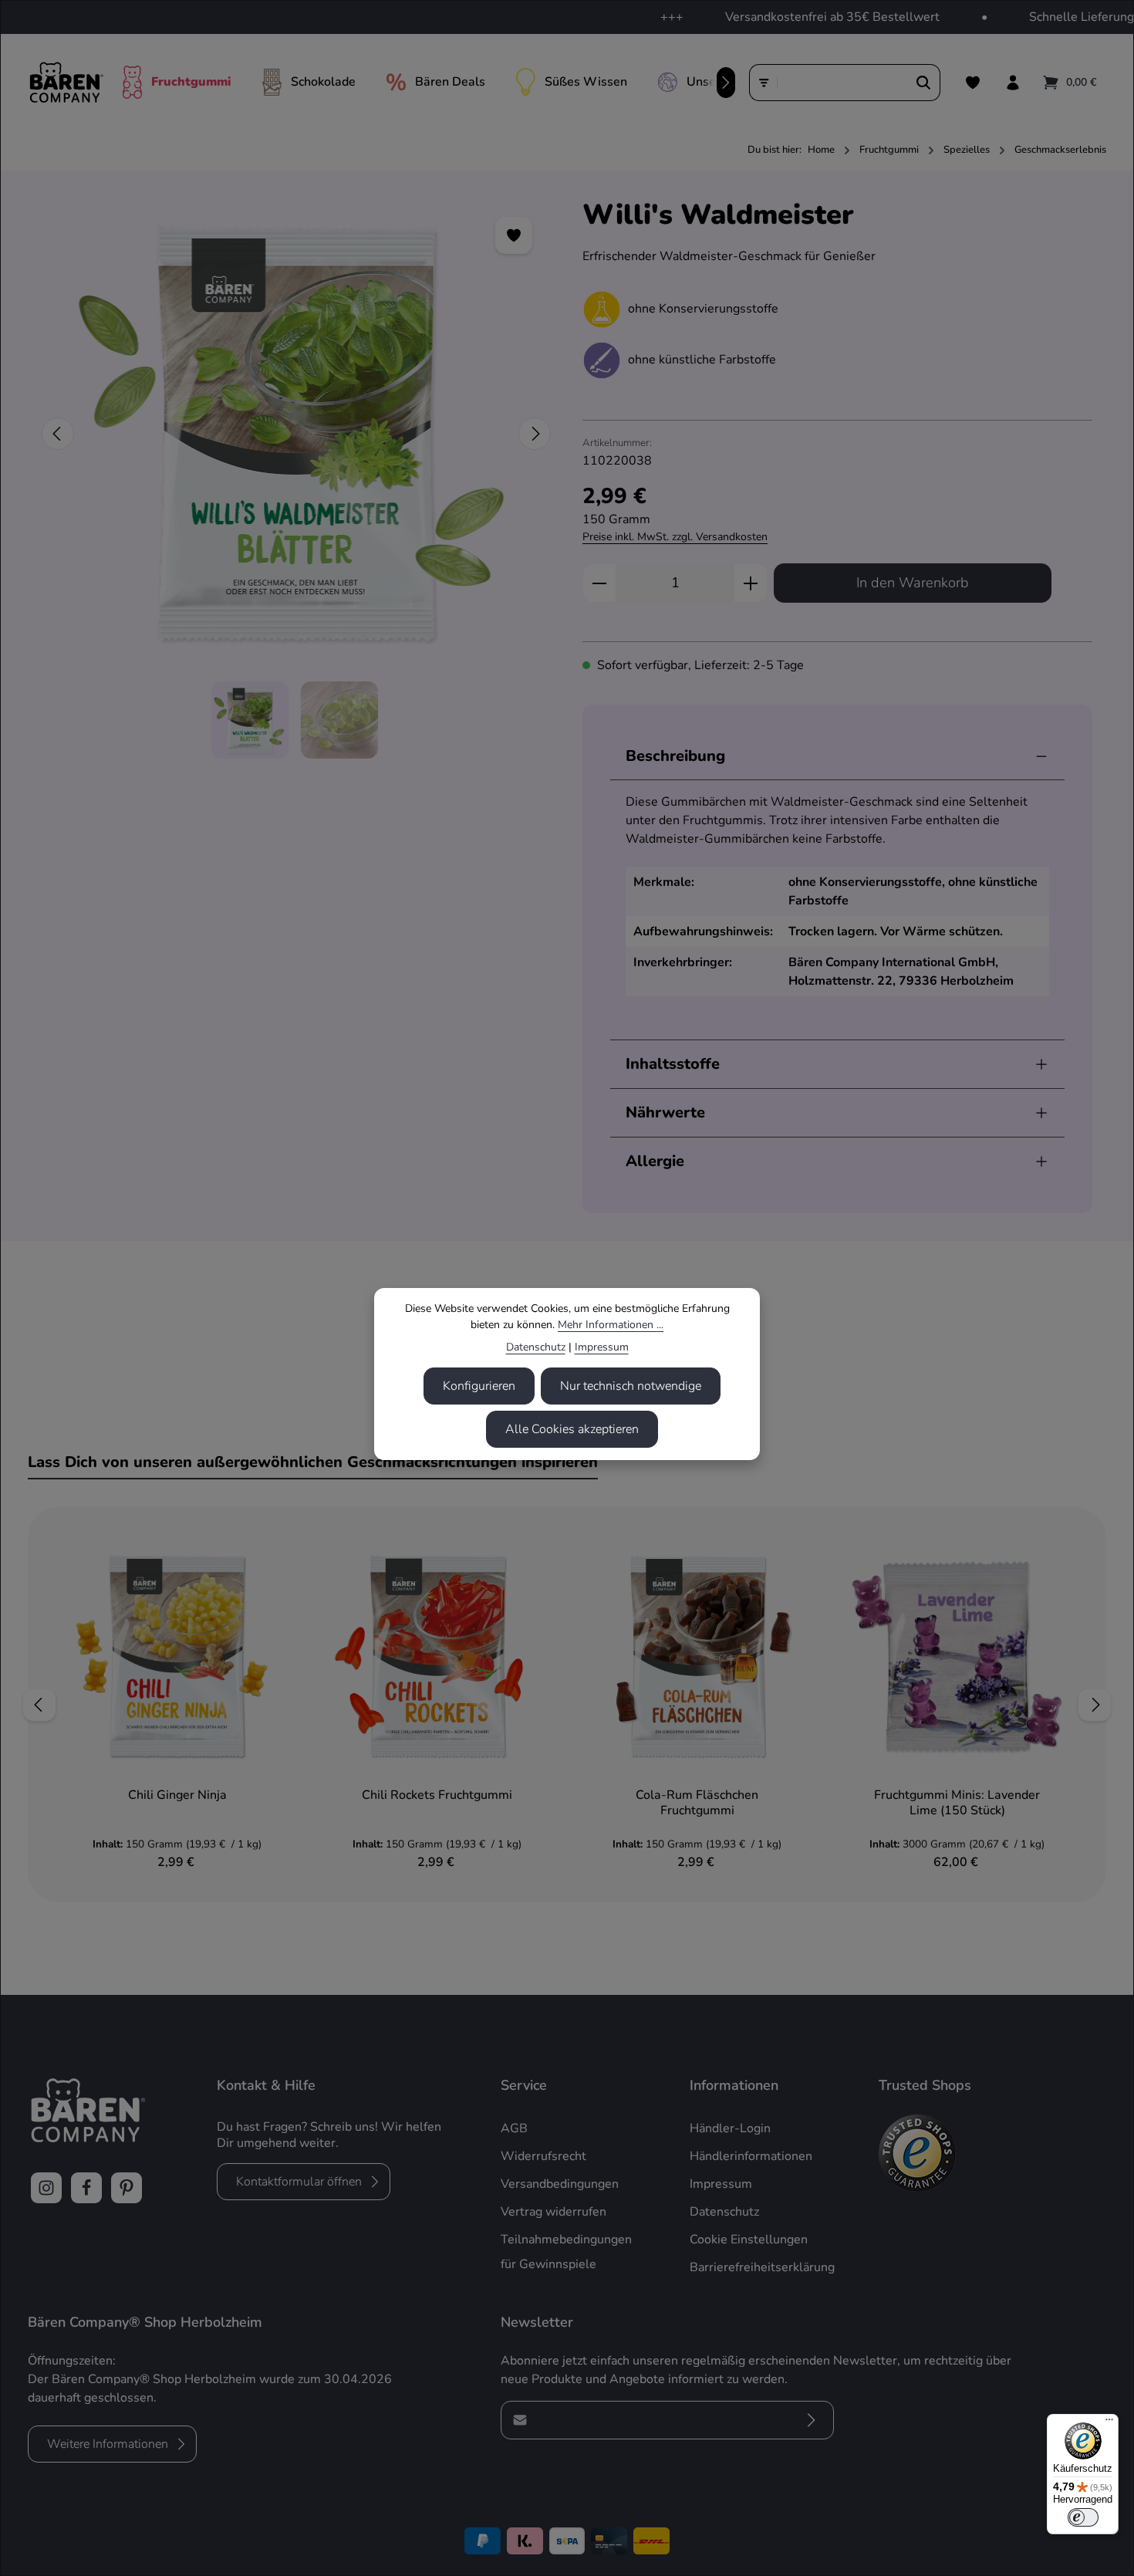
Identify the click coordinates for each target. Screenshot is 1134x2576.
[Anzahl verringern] (599, 583)
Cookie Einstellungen (749, 2240)
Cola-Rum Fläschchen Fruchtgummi (697, 1803)
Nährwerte (665, 1112)
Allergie (655, 1161)
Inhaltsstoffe (673, 1064)
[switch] (1083, 2517)
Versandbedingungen (560, 2184)
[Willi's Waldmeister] (296, 434)
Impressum (602, 1347)
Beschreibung (675, 756)
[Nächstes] (726, 83)
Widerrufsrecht (543, 2156)
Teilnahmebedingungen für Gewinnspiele (566, 2252)
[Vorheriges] (58, 434)
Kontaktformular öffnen (299, 2182)
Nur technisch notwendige (631, 1386)
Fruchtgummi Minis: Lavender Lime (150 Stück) (957, 1803)
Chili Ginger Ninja (177, 1795)
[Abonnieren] (811, 2420)
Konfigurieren (479, 1386)
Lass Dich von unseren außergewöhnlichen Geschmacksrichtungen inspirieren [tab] (313, 1462)
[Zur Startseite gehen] (66, 83)
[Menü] (1109, 2423)
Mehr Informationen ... (611, 1325)
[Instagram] (46, 2188)
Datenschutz (536, 1347)
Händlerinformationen (751, 2156)
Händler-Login (730, 2128)
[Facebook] (86, 2188)
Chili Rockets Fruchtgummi (437, 1795)
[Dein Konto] (1013, 83)
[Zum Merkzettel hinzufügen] (514, 235)
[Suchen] (924, 83)
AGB (514, 2128)
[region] (297, 478)
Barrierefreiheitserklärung (762, 2267)
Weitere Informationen (108, 2444)
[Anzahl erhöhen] (751, 583)
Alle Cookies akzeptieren (572, 1429)
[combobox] (842, 83)
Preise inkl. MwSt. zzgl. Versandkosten (675, 537)
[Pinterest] (127, 2188)
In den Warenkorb (913, 583)
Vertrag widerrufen (553, 2212)
